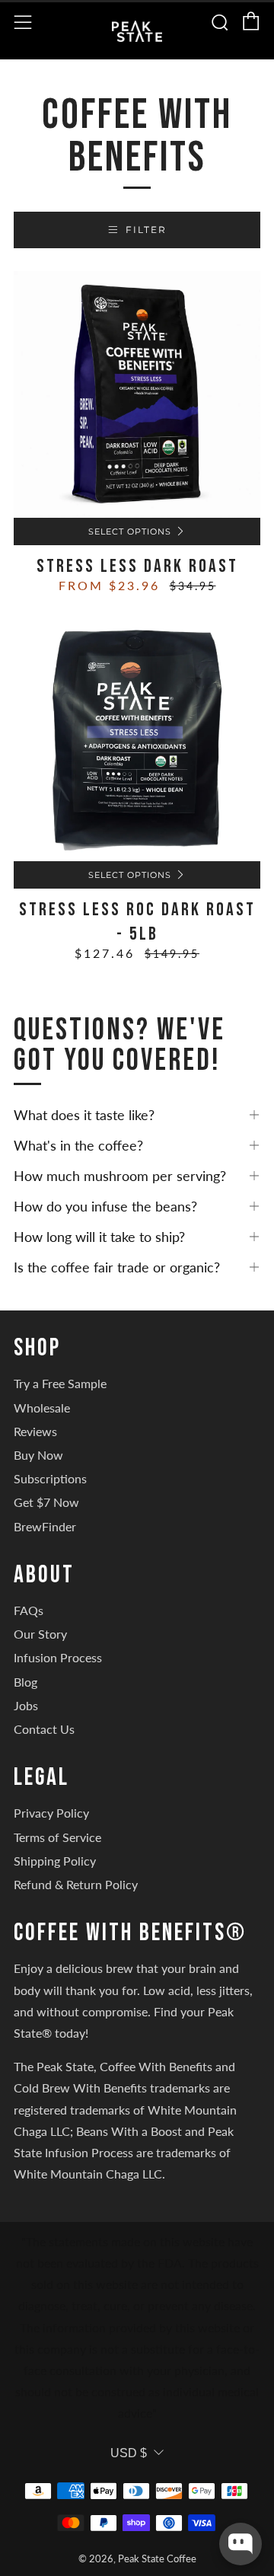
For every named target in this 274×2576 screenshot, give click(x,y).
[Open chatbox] (241, 2544)
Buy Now (38, 1455)
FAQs (29, 1610)
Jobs (26, 1705)
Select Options (130, 531)
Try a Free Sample (60, 1383)
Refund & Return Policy (76, 1884)
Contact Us (44, 1729)
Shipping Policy (55, 1861)
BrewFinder (45, 1526)
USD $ (129, 2453)
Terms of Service (57, 1837)
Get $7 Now (46, 1502)
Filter (146, 230)
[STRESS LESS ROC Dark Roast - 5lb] (137, 738)
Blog (25, 1682)
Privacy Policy (51, 1813)
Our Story (40, 1634)
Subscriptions (50, 1478)
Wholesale (42, 1408)
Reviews (35, 1431)
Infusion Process (58, 1657)
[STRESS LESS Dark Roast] (137, 394)
